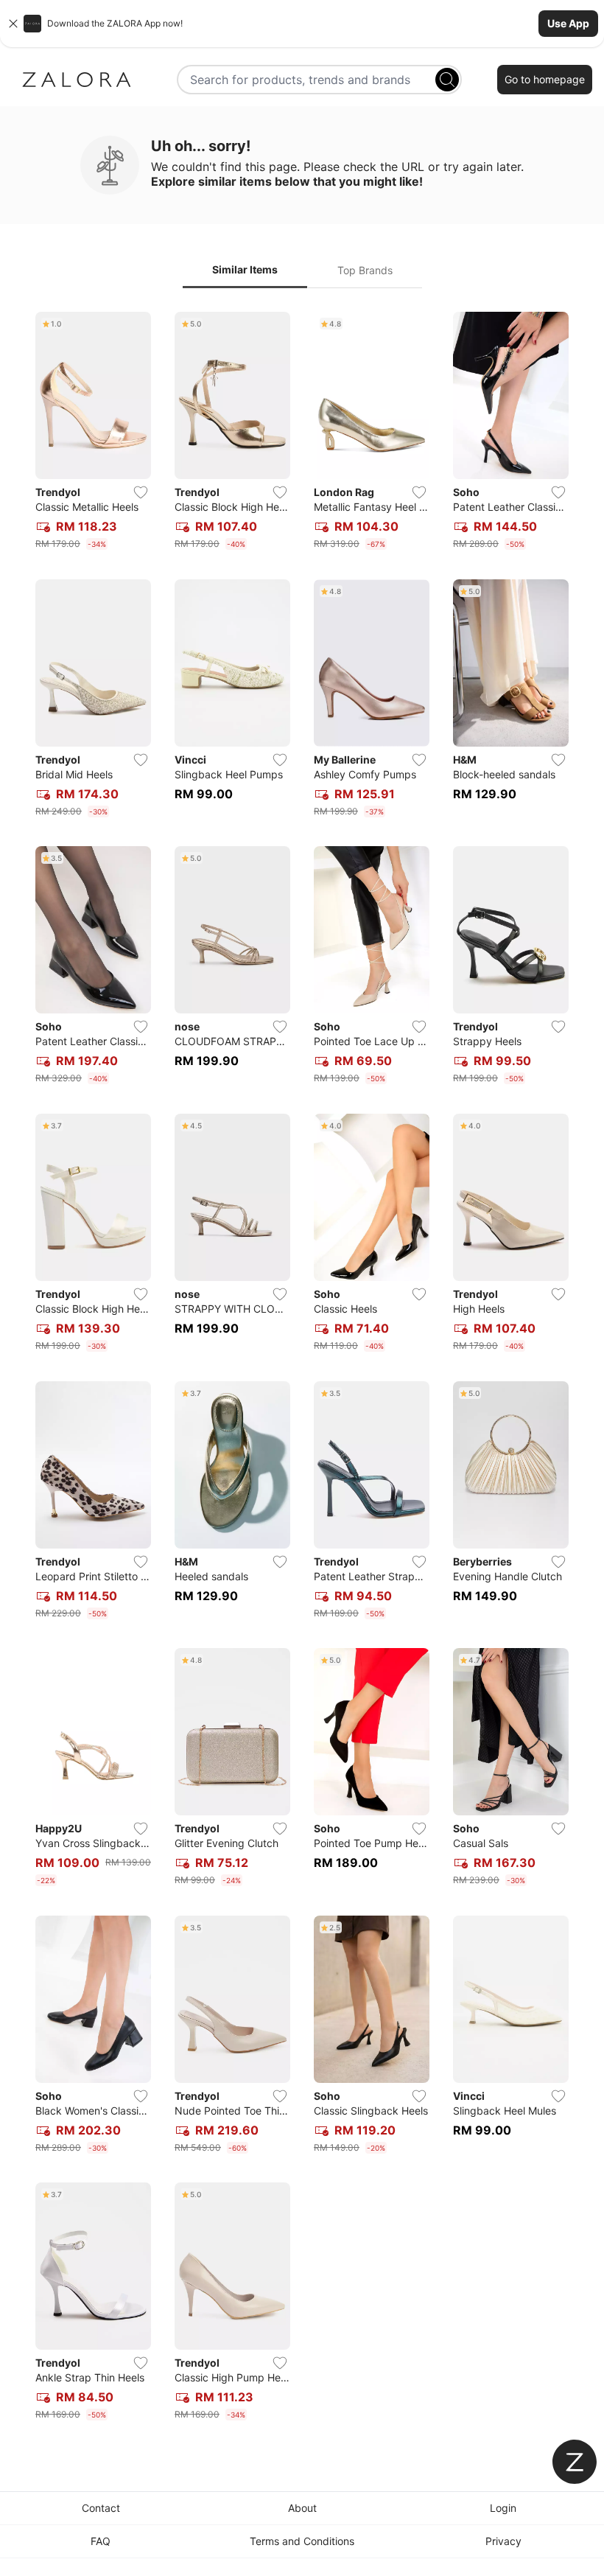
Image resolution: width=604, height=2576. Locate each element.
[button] (302, 24)
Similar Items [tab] (245, 269)
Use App (568, 23)
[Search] (447, 80)
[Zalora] (77, 80)
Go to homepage (545, 79)
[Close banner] (13, 24)
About (302, 2508)
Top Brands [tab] (365, 270)
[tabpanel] (302, 1369)
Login (503, 2508)
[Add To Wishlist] (141, 492)
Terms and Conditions (302, 2541)
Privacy (503, 2541)
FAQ (101, 2541)
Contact (101, 2508)
